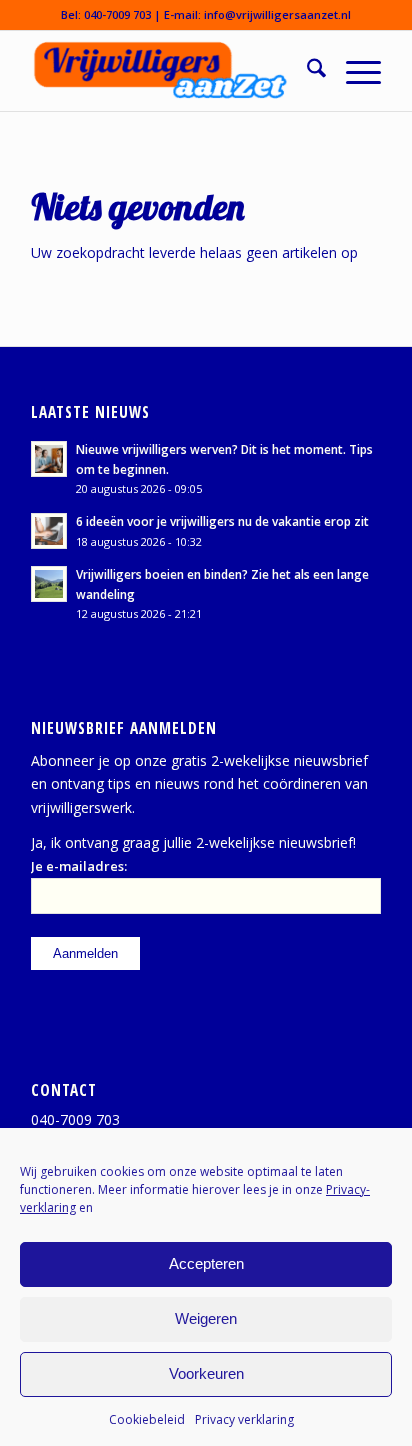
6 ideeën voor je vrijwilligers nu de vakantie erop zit (222, 521)
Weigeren (206, 1318)
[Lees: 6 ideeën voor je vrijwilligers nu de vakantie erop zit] (49, 531)
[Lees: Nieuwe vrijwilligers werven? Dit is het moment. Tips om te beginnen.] (49, 459)
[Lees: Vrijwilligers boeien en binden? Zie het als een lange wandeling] (49, 584)
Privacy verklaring (244, 1419)
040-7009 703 (117, 14)
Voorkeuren (206, 1373)
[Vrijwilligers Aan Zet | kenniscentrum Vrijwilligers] (171, 71)
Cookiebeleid (147, 1419)
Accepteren (206, 1263)
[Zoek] (306, 71)
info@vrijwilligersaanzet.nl (277, 14)
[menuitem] (306, 71)
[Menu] (353, 71)
